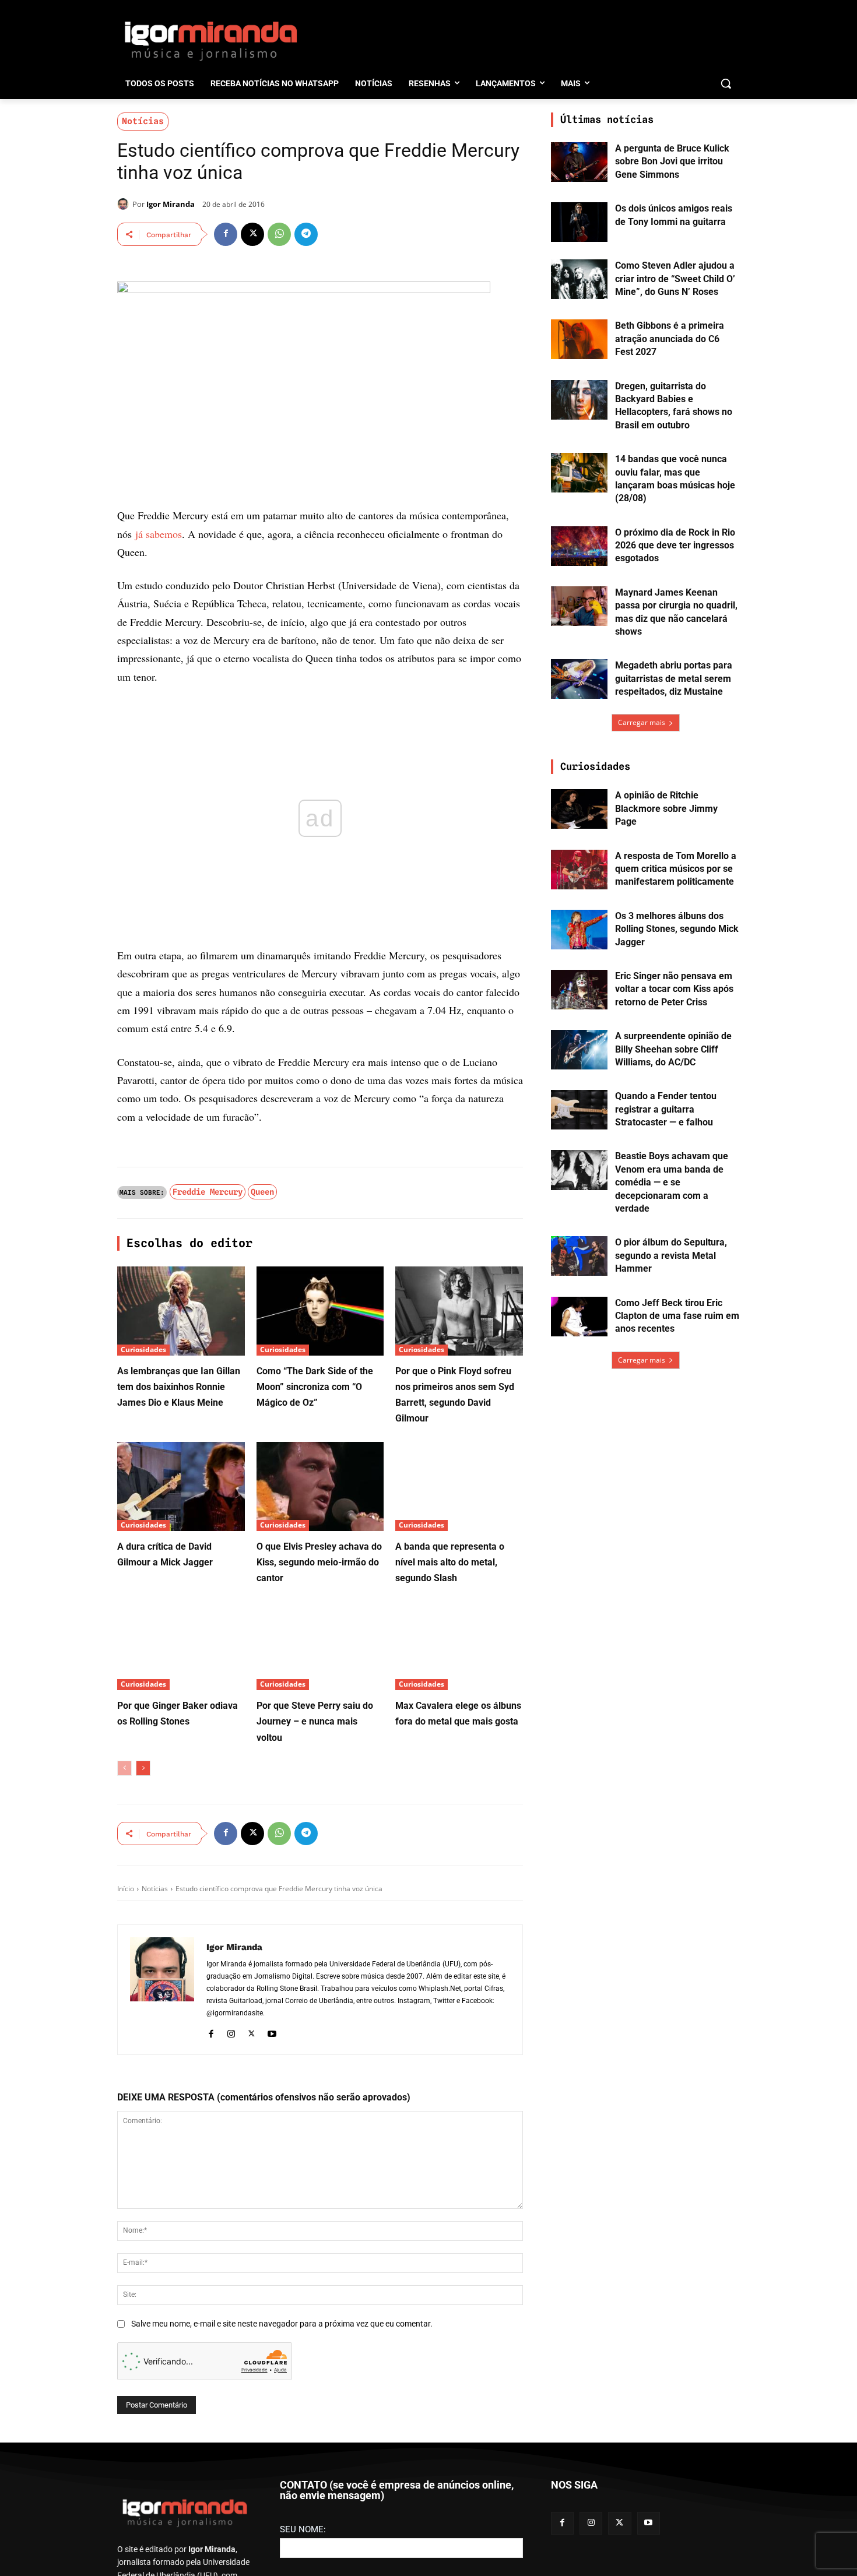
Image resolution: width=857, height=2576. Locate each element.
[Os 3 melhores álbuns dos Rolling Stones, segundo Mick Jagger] (579, 930)
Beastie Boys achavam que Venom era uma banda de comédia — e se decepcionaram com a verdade (672, 1182)
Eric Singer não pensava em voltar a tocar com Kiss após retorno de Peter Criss (674, 989)
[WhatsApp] (279, 234)
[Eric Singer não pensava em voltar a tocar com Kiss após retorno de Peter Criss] (579, 990)
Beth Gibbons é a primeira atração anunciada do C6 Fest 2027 (670, 339)
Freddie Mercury (208, 1192)
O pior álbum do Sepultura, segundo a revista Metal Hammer (671, 1255)
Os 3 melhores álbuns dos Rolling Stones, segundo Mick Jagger (677, 929)
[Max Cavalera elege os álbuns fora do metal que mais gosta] (459, 1646)
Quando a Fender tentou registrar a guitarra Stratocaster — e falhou (666, 1109)
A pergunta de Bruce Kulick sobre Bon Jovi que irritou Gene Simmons (672, 161)
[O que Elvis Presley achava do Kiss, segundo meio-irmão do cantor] (320, 1486)
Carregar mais (642, 722)
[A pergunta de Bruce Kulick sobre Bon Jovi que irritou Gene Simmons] (579, 162)
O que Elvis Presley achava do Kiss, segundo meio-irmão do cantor (319, 1562)
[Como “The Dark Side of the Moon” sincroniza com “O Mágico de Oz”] (320, 1311)
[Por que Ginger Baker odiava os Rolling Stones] (181, 1646)
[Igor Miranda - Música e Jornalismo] (210, 40)
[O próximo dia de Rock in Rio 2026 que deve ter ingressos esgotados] (579, 546)
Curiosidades (143, 1349)
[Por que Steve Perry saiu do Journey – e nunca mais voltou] (320, 1646)
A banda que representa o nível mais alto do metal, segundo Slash (450, 1562)
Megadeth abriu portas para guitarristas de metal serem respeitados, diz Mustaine (674, 678)
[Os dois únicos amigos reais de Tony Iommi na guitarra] (579, 222)
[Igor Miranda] (125, 204)
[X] (252, 234)
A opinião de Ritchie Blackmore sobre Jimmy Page (666, 808)
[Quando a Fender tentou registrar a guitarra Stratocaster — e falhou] (579, 1110)
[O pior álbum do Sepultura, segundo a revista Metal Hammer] (579, 1256)
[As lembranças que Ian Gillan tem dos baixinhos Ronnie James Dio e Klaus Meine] (181, 1311)
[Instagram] (231, 2032)
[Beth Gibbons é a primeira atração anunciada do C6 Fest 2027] (579, 339)
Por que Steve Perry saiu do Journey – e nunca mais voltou (315, 1721)
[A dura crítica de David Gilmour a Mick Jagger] (181, 1486)
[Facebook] (226, 234)
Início (126, 1889)
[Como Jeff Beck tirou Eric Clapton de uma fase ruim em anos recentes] (579, 1317)
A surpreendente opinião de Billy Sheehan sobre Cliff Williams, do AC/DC (673, 1049)
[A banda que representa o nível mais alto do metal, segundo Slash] (459, 1486)
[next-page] (143, 1768)
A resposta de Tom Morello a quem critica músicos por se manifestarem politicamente (676, 869)
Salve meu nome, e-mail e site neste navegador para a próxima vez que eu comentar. (282, 2324)
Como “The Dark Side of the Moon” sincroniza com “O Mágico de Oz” (315, 1387)
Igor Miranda (171, 204)
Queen (262, 1192)
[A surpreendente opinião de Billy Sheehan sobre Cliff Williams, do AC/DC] (579, 1050)
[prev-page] (124, 1768)
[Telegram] (306, 234)
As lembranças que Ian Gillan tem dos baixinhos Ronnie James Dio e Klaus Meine (179, 1387)
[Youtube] (272, 2032)
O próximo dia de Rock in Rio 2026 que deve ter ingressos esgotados (675, 546)
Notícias (143, 121)
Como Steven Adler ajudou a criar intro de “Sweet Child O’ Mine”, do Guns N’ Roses (675, 279)
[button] (726, 83)
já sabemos (159, 534)
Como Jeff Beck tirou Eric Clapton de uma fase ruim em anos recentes (677, 1316)
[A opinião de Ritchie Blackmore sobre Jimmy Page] (579, 809)
